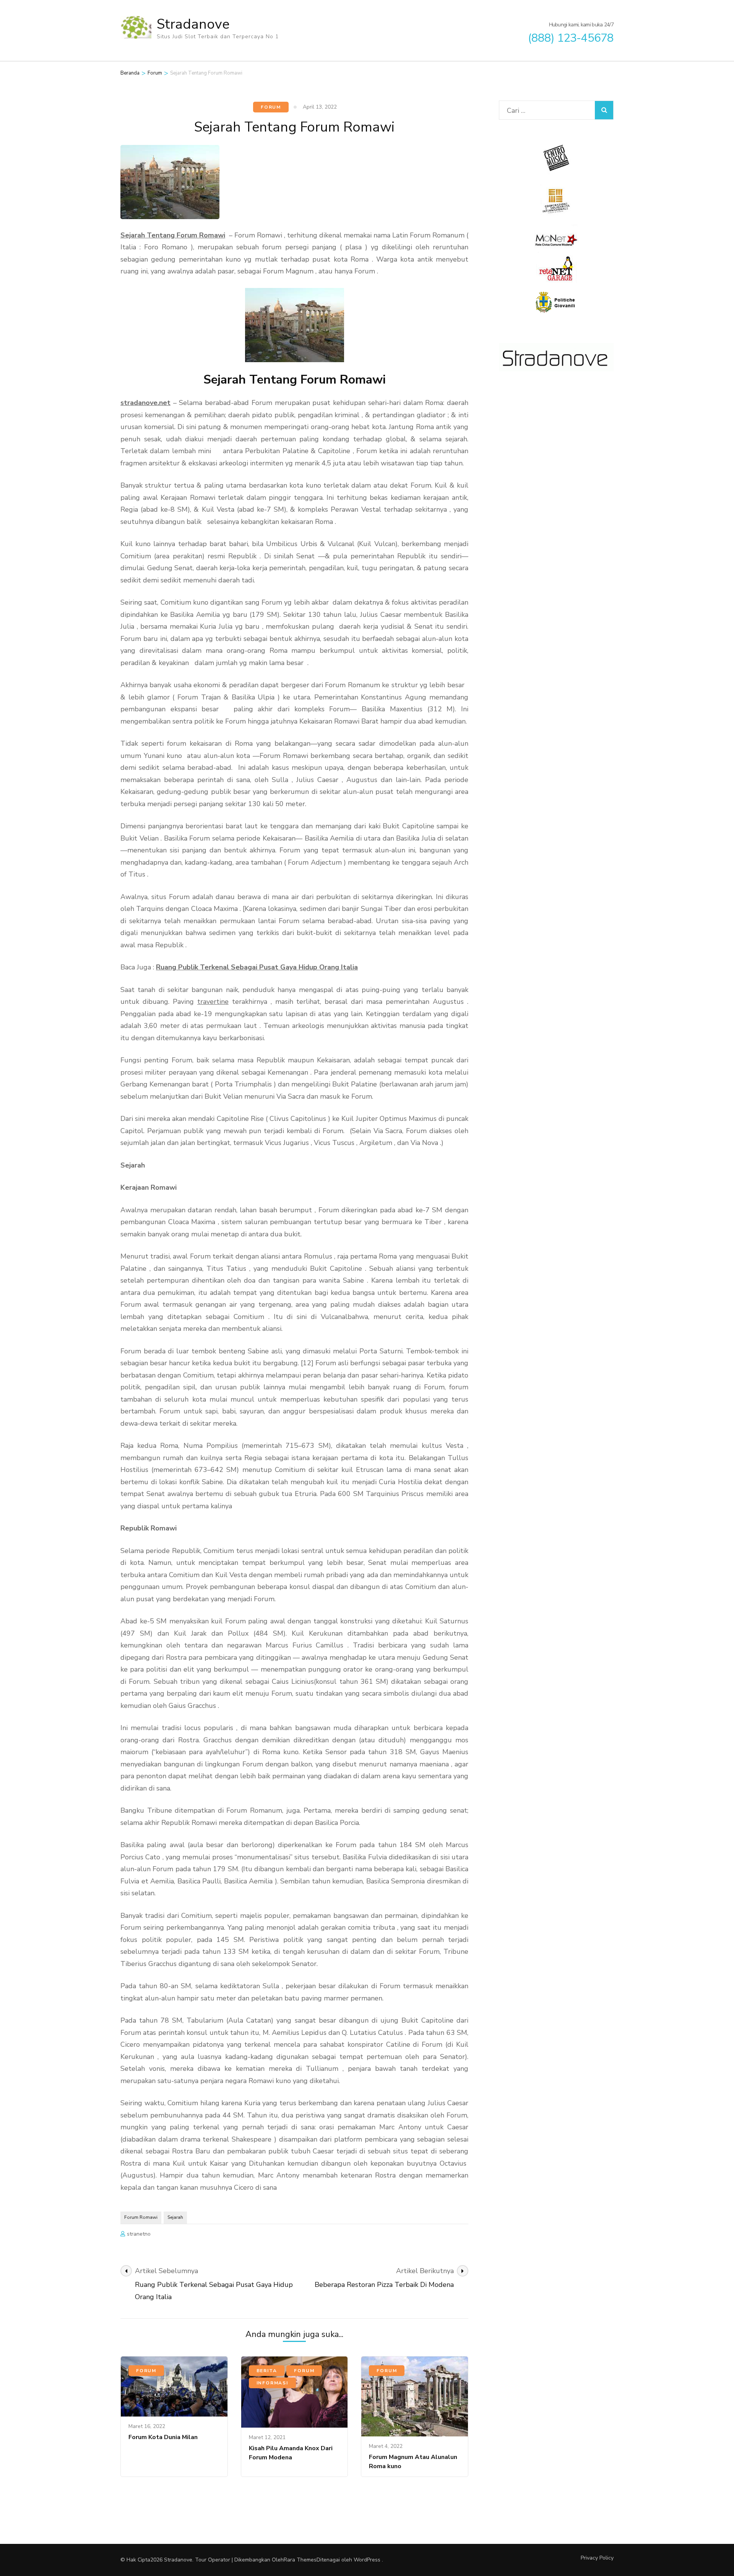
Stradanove (193, 24)
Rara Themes (300, 2560)
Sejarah (175, 2217)
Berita (267, 2371)
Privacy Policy (597, 2558)
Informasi (272, 2383)
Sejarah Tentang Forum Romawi (173, 235)
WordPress (367, 2560)
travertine (213, 1002)
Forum (271, 107)
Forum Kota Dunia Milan (163, 2437)
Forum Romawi (141, 2217)
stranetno (139, 2234)
